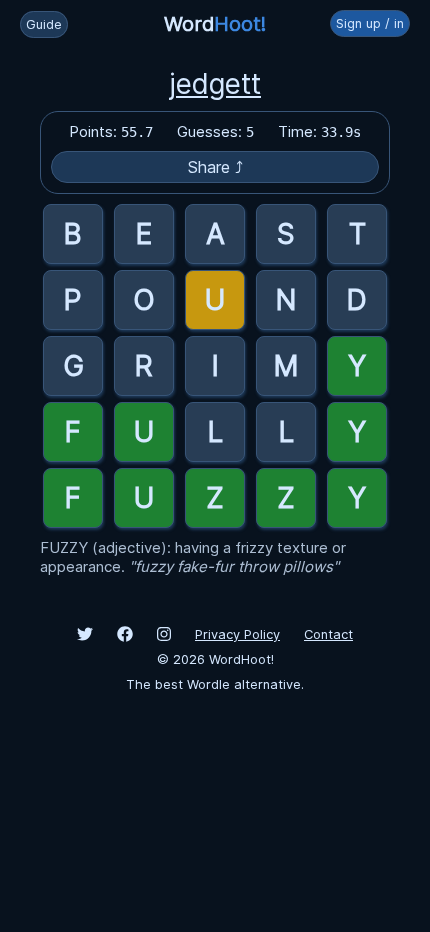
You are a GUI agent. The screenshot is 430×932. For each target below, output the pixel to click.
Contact (328, 634)
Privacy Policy (237, 634)
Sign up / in (370, 23)
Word (215, 24)
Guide (44, 24)
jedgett (215, 84)
